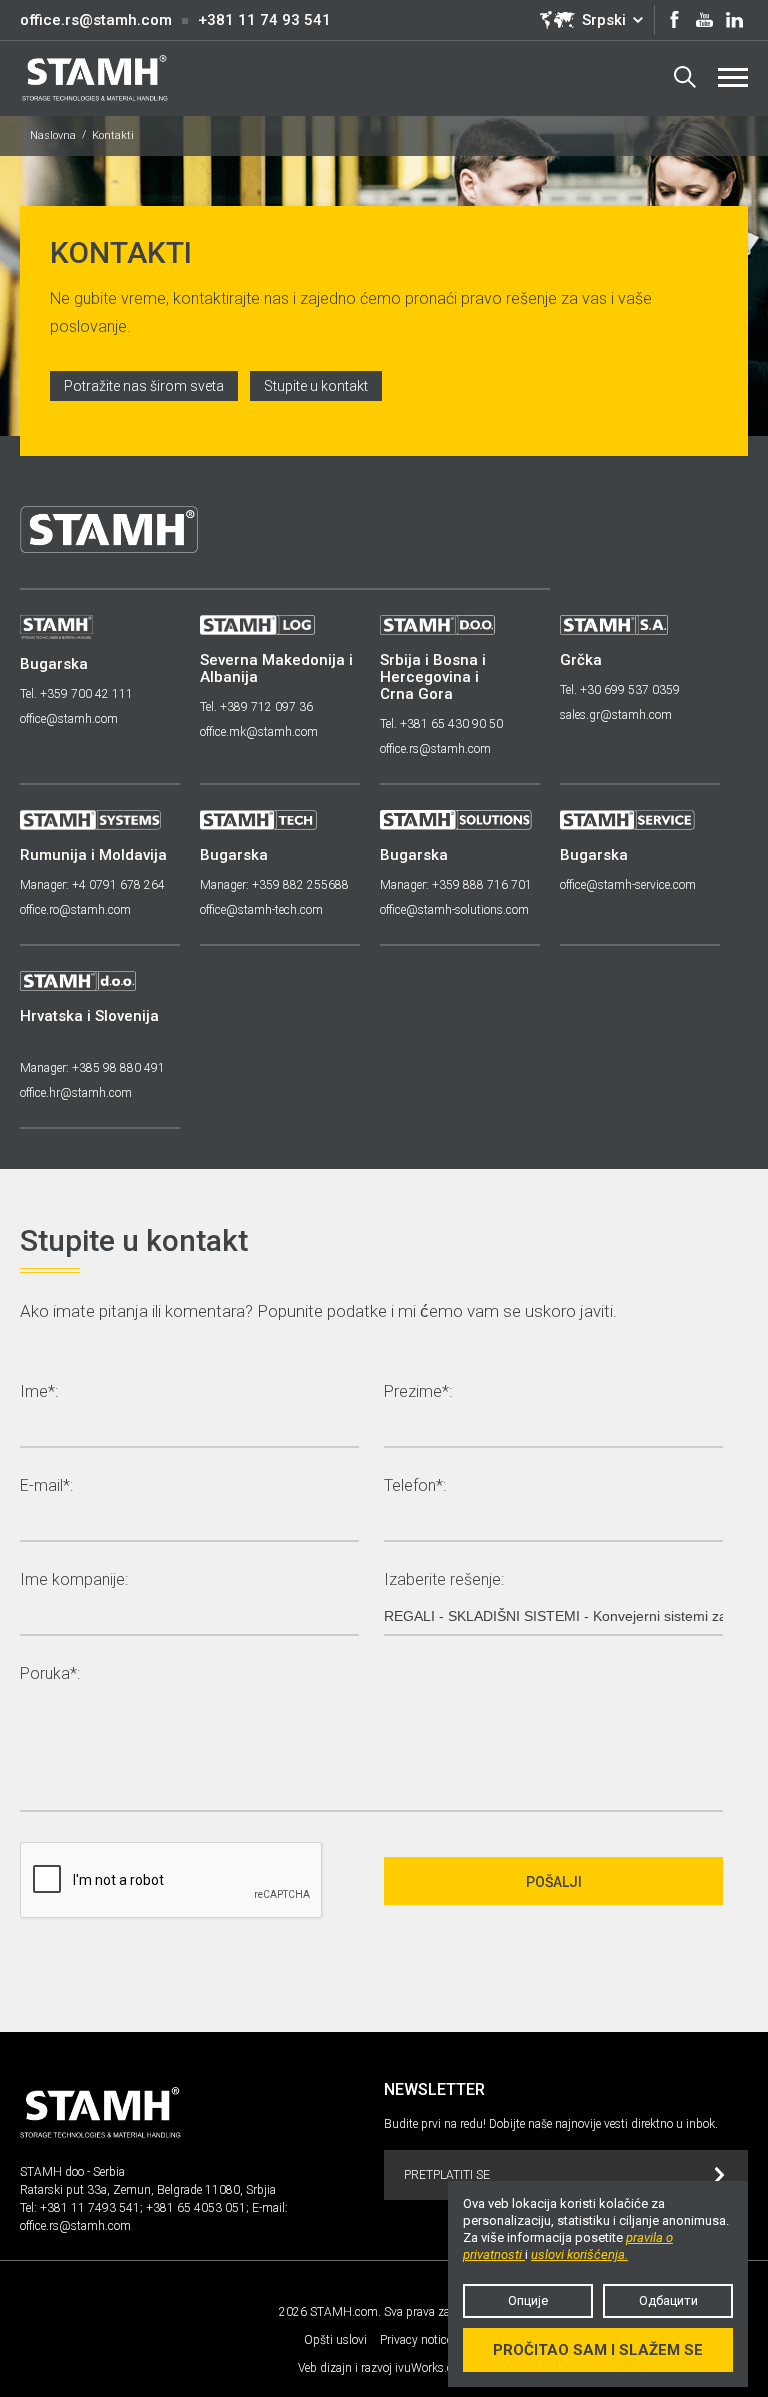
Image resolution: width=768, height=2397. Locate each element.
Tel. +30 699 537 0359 (620, 690)
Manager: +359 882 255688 (274, 885)
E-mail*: (46, 1486)
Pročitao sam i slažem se (598, 2350)
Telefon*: (415, 1486)
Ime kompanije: (74, 1580)
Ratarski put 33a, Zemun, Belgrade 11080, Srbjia (148, 2190)
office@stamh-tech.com (261, 910)
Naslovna (53, 135)
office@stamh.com (69, 719)
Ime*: (39, 1392)
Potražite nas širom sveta (144, 386)
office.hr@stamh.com (76, 1093)
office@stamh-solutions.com (454, 910)
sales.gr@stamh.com (616, 715)
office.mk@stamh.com (259, 732)
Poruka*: (50, 1674)
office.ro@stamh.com (75, 910)
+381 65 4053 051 (196, 2208)
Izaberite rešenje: (444, 1580)
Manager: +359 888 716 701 (456, 885)
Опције (528, 2300)
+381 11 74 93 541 (264, 20)
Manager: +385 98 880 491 (92, 1068)
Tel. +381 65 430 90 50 (441, 724)
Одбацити (668, 2300)
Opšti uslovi (335, 2340)
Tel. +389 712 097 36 (256, 707)
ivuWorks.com (432, 2368)
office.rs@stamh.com (96, 20)
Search (685, 78)
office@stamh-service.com (628, 885)
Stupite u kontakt (316, 386)
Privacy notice (416, 2340)
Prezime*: (418, 1392)
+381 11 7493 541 (90, 2208)
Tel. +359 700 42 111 (76, 694)
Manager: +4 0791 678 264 (92, 885)
